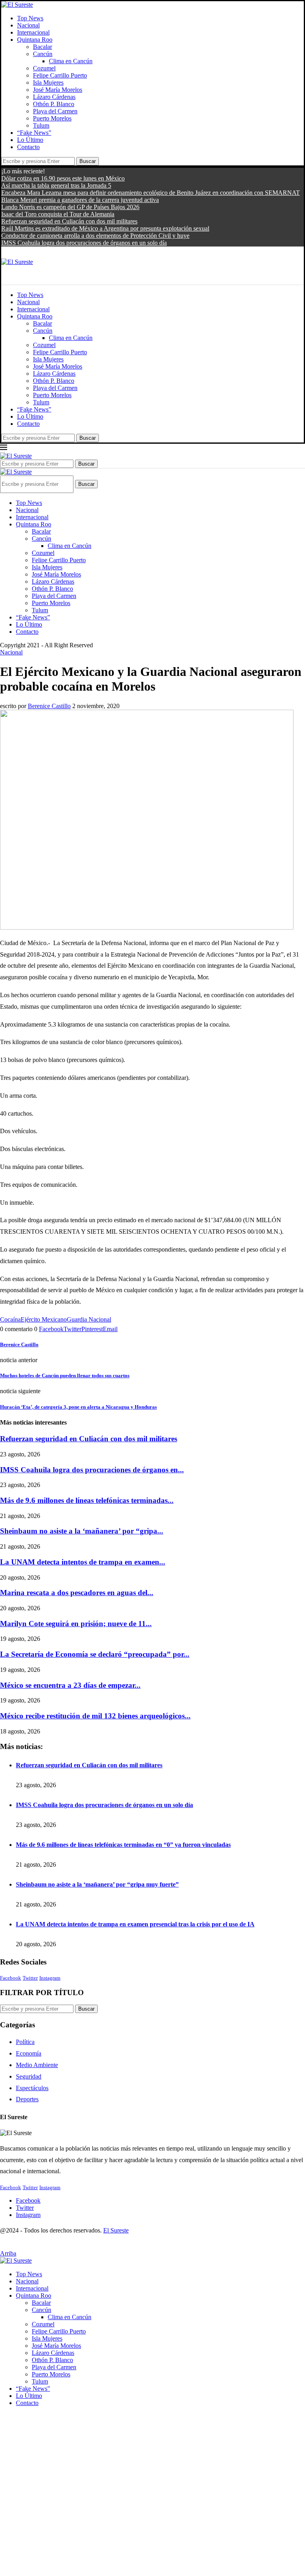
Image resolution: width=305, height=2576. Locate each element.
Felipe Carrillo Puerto (60, 75)
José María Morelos (58, 90)
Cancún (43, 54)
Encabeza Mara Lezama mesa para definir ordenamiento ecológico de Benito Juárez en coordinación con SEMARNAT (151, 193)
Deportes (27, 2099)
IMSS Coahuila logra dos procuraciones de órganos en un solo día (84, 243)
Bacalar (42, 47)
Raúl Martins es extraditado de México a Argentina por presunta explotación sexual (105, 228)
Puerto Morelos (52, 118)
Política (25, 2042)
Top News (30, 18)
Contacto (28, 147)
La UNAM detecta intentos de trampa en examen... (83, 1562)
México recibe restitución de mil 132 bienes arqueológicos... (95, 1716)
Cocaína (10, 1319)
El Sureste (116, 2230)
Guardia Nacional (89, 1319)
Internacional (33, 32)
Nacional (28, 25)
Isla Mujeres (48, 83)
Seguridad (29, 2076)
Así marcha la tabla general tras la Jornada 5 (56, 185)
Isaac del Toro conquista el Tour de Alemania (58, 214)
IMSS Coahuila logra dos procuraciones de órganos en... (92, 1470)
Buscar (88, 161)
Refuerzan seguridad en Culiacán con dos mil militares (69, 221)
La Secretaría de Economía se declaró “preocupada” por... (95, 1654)
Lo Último (30, 140)
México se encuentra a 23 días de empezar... (70, 1685)
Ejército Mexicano (44, 1319)
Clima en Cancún (71, 61)
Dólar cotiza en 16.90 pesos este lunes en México (63, 178)
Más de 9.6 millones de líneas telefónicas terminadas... (87, 1500)
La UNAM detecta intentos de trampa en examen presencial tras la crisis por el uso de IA (135, 1924)
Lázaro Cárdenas (54, 97)
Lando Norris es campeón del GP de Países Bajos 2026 (70, 207)
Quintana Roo (35, 40)
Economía (29, 2053)
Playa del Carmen (55, 111)
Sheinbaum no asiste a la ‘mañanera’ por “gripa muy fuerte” (97, 1884)
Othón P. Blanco (54, 104)
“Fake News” (34, 133)
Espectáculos (32, 2088)
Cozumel (44, 68)
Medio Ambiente (37, 2065)
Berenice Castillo (49, 706)
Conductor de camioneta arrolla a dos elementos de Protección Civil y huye (95, 236)
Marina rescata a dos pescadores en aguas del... (77, 1593)
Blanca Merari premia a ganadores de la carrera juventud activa (80, 200)
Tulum (41, 125)
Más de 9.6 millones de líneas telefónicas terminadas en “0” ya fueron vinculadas (123, 1845)
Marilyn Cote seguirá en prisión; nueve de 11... (76, 1624)
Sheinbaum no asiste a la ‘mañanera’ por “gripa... (82, 1531)
